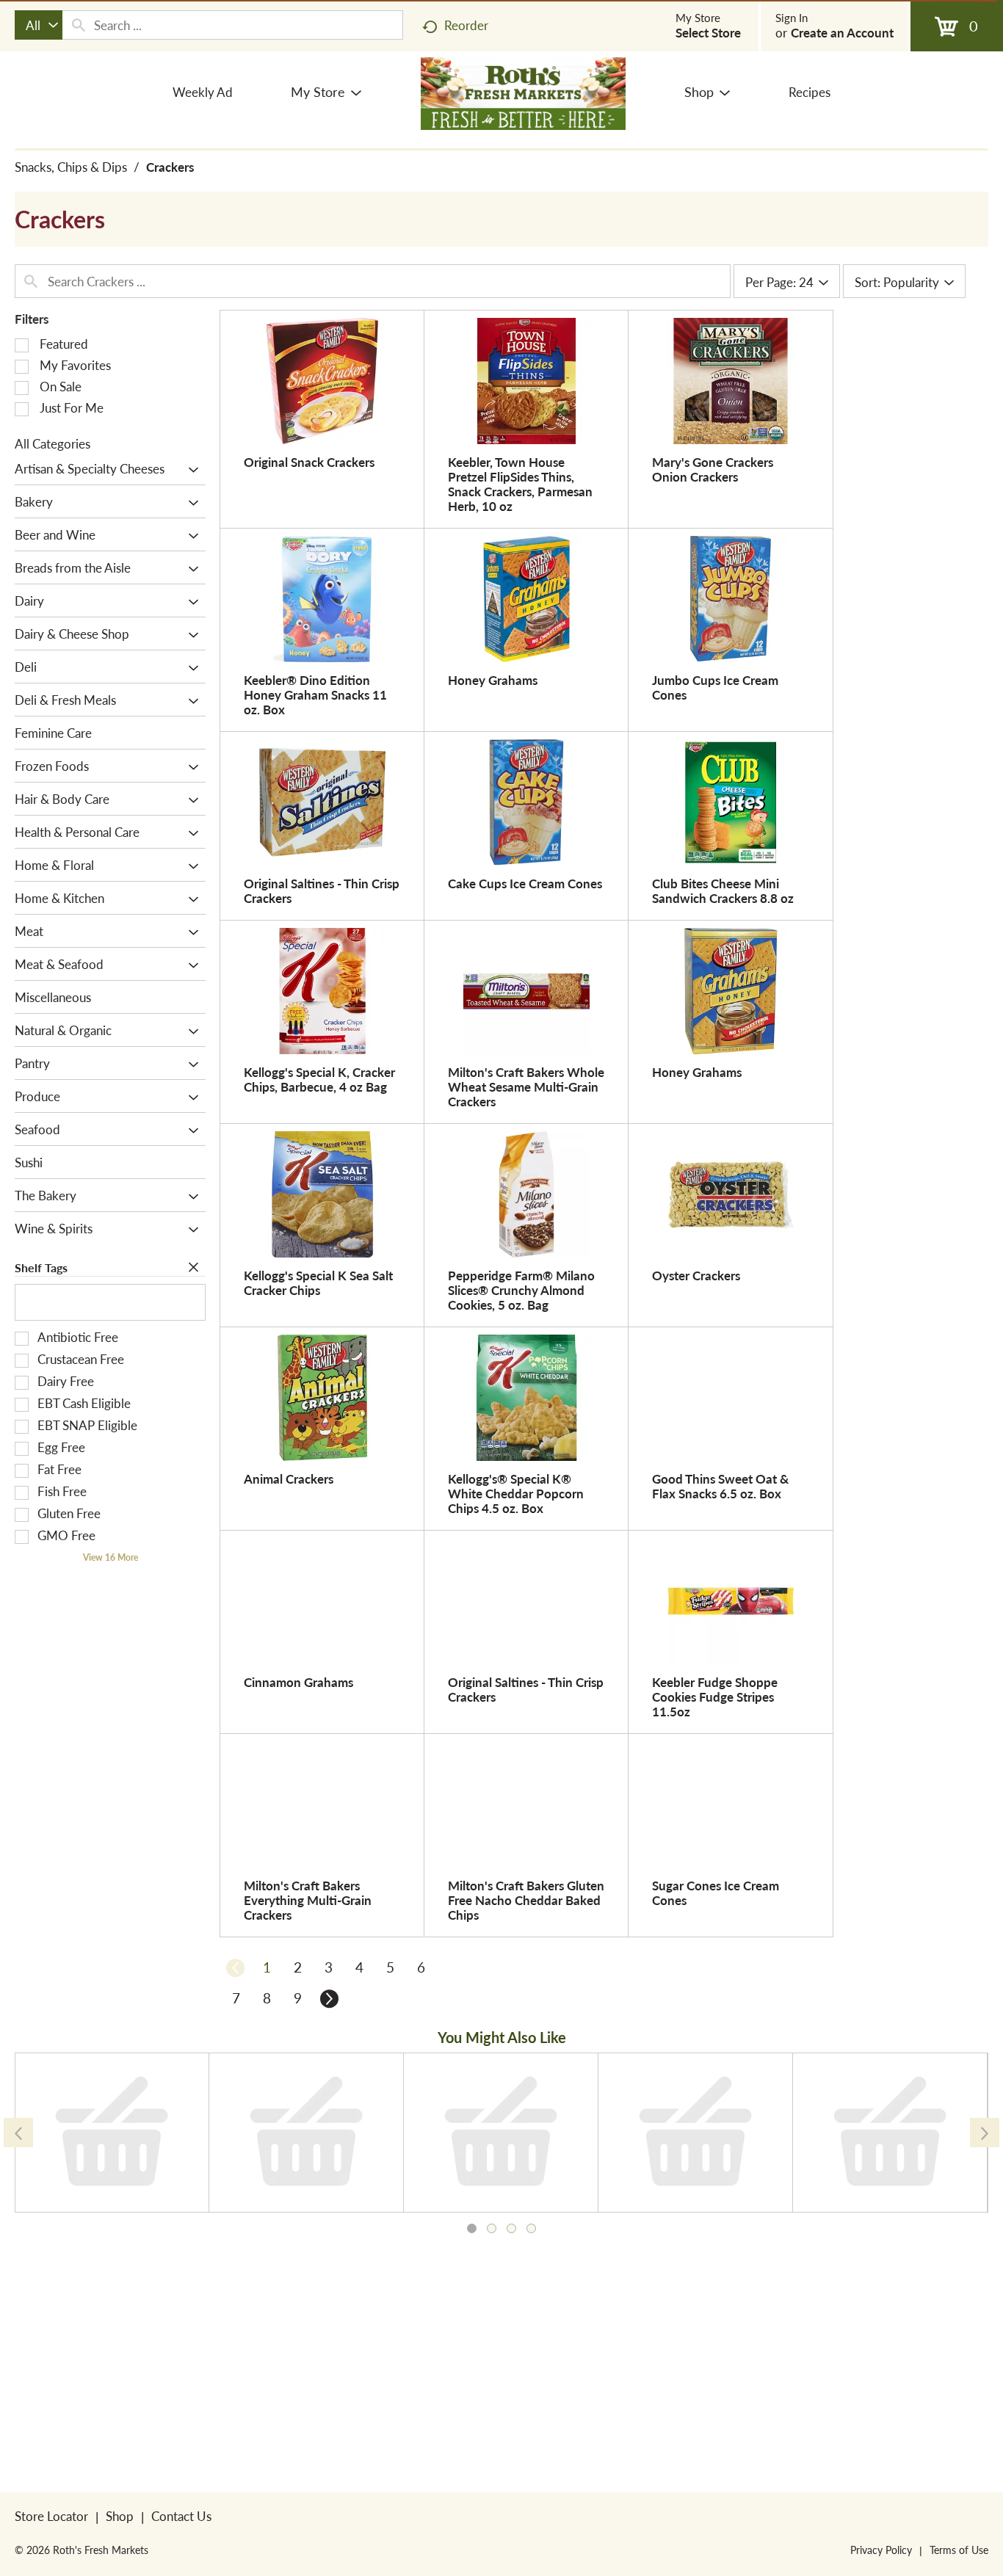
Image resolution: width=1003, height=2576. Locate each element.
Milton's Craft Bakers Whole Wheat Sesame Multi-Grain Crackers (526, 1086)
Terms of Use (959, 2550)
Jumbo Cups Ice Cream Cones (715, 687)
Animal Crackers (289, 1479)
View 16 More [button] (111, 1557)
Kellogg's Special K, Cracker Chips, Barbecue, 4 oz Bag (319, 1079)
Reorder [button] (466, 25)
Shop (120, 2516)
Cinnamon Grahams (298, 1682)
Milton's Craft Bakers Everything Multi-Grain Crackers (308, 1900)
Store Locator (51, 2516)
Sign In (792, 18)
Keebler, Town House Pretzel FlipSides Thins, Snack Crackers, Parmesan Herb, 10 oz (520, 484)
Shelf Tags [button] (41, 1267)
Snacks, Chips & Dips (71, 167)
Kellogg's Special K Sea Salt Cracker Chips (318, 1282)
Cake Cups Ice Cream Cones (525, 883)
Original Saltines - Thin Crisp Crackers (322, 890)
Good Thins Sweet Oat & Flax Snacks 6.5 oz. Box (720, 1486)
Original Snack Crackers (309, 462)
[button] (190, 470)
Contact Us (181, 2516)
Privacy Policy (881, 2550)
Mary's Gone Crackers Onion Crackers (713, 469)
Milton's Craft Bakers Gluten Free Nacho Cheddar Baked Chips (526, 1900)
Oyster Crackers (696, 1275)
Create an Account (842, 32)
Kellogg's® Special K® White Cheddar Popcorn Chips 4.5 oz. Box (516, 1493)
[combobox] (39, 25)
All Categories (52, 443)
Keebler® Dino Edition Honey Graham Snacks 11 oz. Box (315, 694)
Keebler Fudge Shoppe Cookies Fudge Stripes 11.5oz (715, 1697)
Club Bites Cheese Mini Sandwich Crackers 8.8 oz (723, 890)
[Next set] (328, 1998)
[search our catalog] (79, 25)
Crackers (170, 167)
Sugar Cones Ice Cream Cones (716, 1893)
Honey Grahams (493, 680)
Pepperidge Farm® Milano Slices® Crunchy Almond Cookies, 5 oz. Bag (521, 1290)
